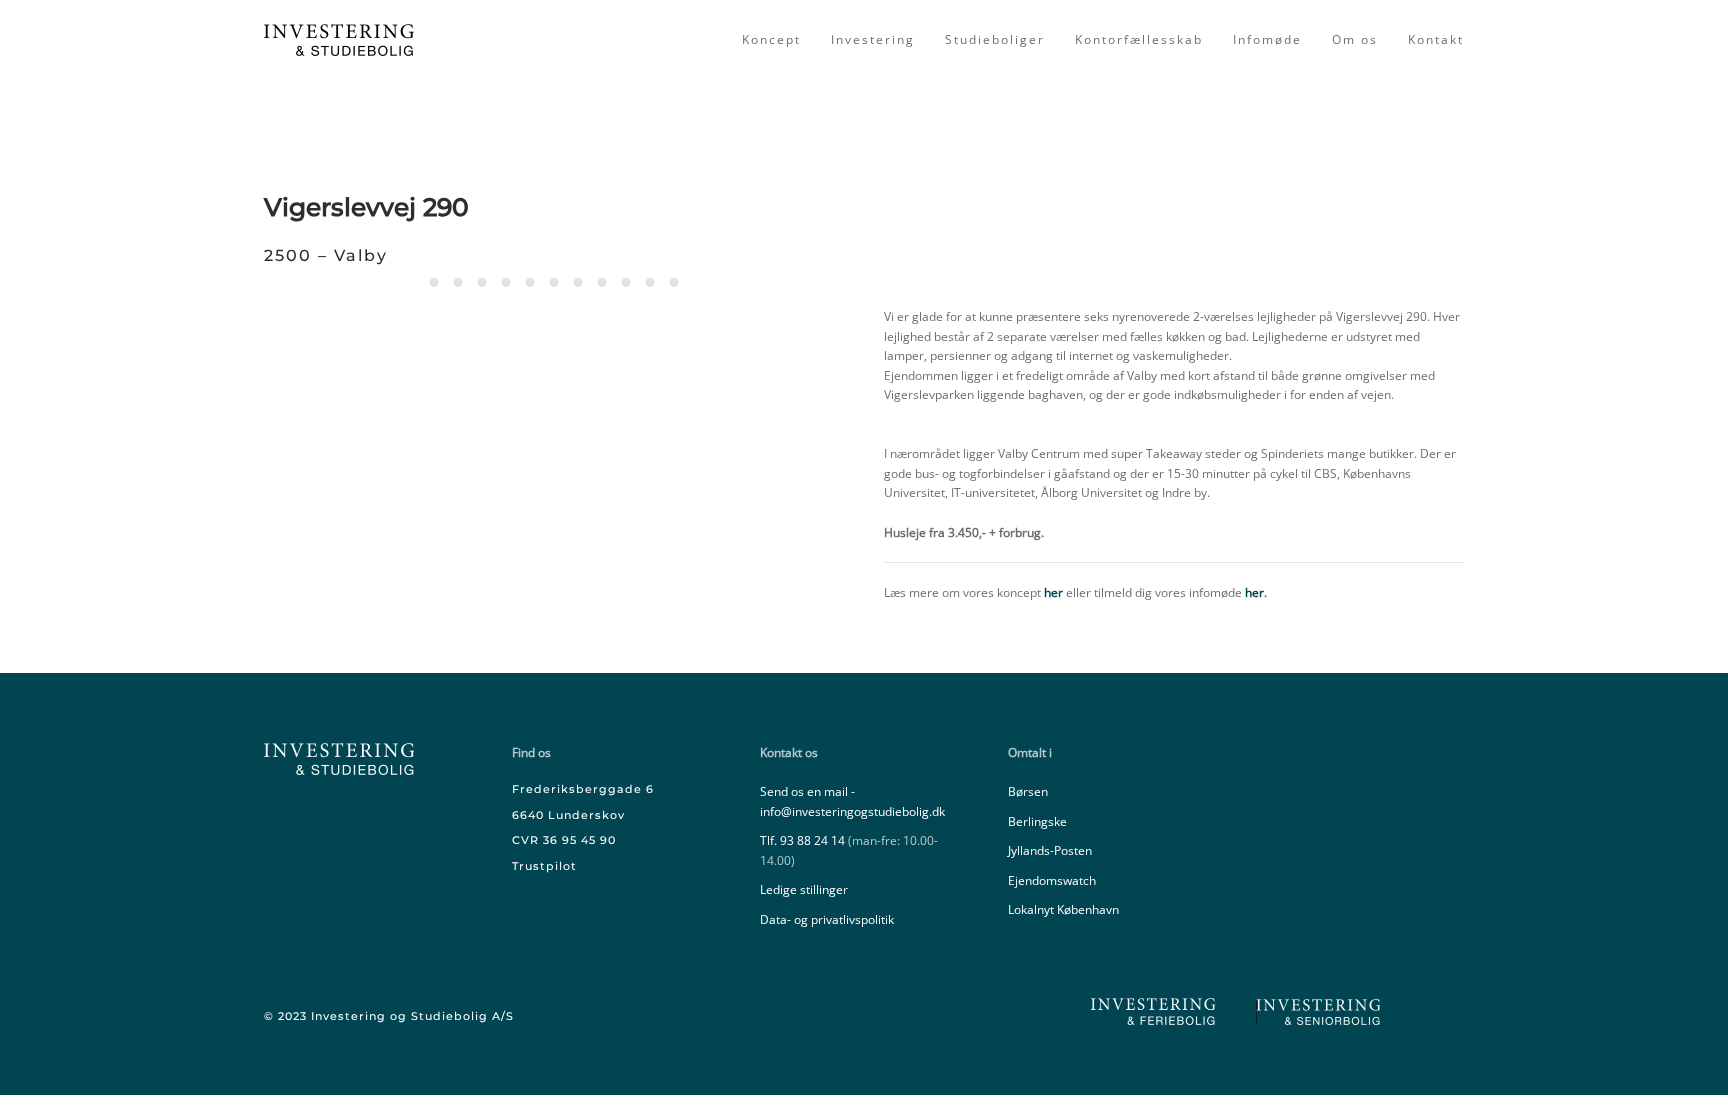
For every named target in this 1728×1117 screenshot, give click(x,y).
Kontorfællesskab (1139, 39)
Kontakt (1436, 39)
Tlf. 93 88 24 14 (802, 840)
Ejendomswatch (1052, 880)
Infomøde (1267, 39)
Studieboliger (995, 39)
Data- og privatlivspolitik (827, 919)
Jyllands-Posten (1050, 850)
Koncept (771, 39)
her (1053, 592)
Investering (873, 39)
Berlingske (1037, 821)
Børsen (1028, 791)
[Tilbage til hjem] (341, 40)
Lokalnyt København (1063, 909)
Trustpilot (544, 866)
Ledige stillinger (804, 889)
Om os (1355, 39)
